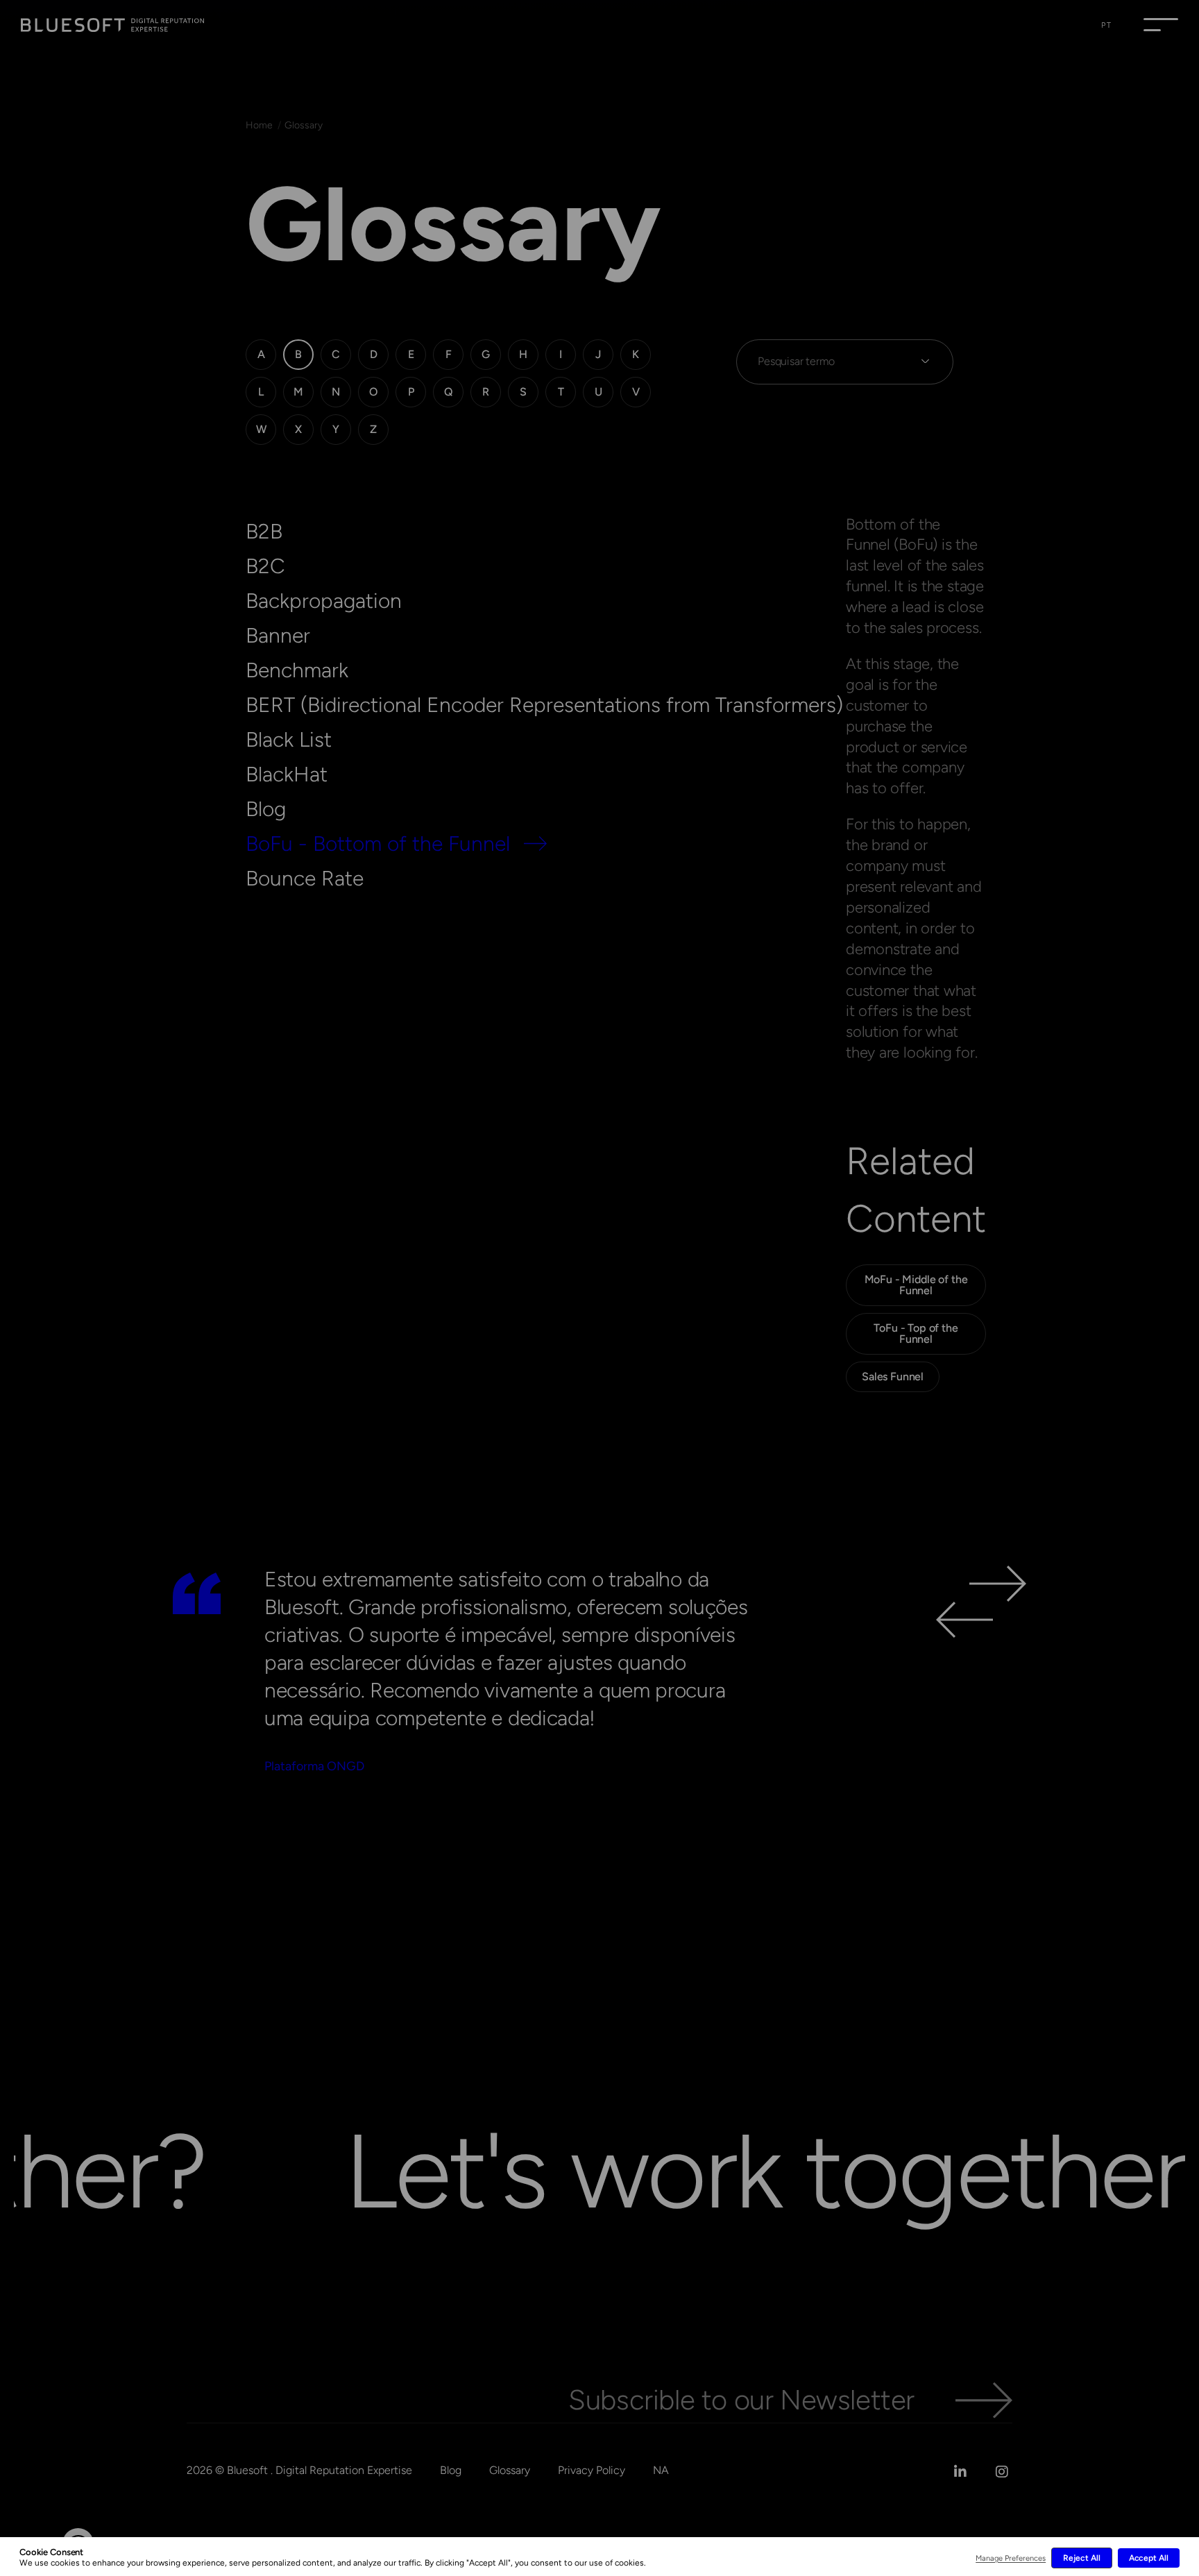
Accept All (1149, 2558)
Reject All (1081, 2558)
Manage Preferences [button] (1011, 2558)
